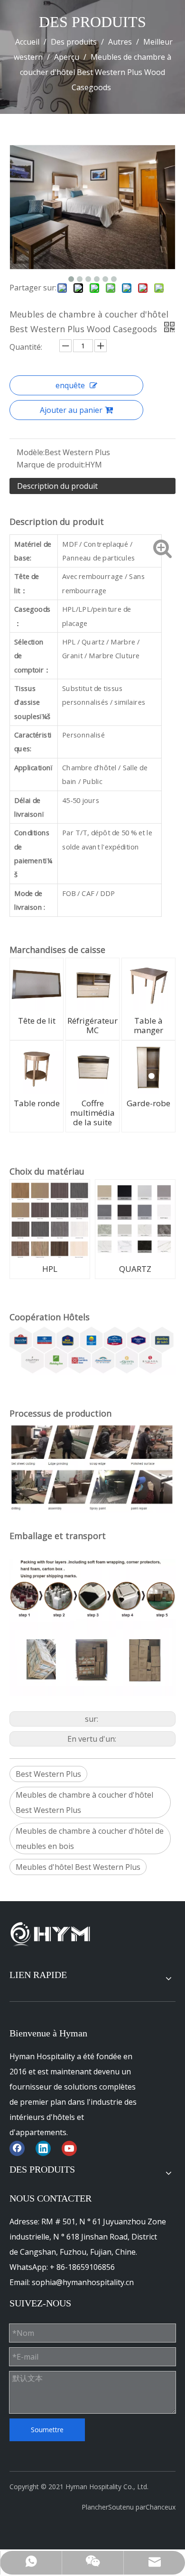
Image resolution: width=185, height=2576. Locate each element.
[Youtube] (69, 2148)
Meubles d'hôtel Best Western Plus (78, 1867)
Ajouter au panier (71, 410)
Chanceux (161, 2507)
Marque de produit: (51, 465)
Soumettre (47, 2430)
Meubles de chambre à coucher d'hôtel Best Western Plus (84, 1802)
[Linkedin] (43, 2148)
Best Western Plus (48, 1774)
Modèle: (31, 452)
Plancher (95, 2507)
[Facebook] (17, 2148)
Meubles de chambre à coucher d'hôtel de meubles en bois (90, 1839)
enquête (70, 385)
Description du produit (57, 486)
